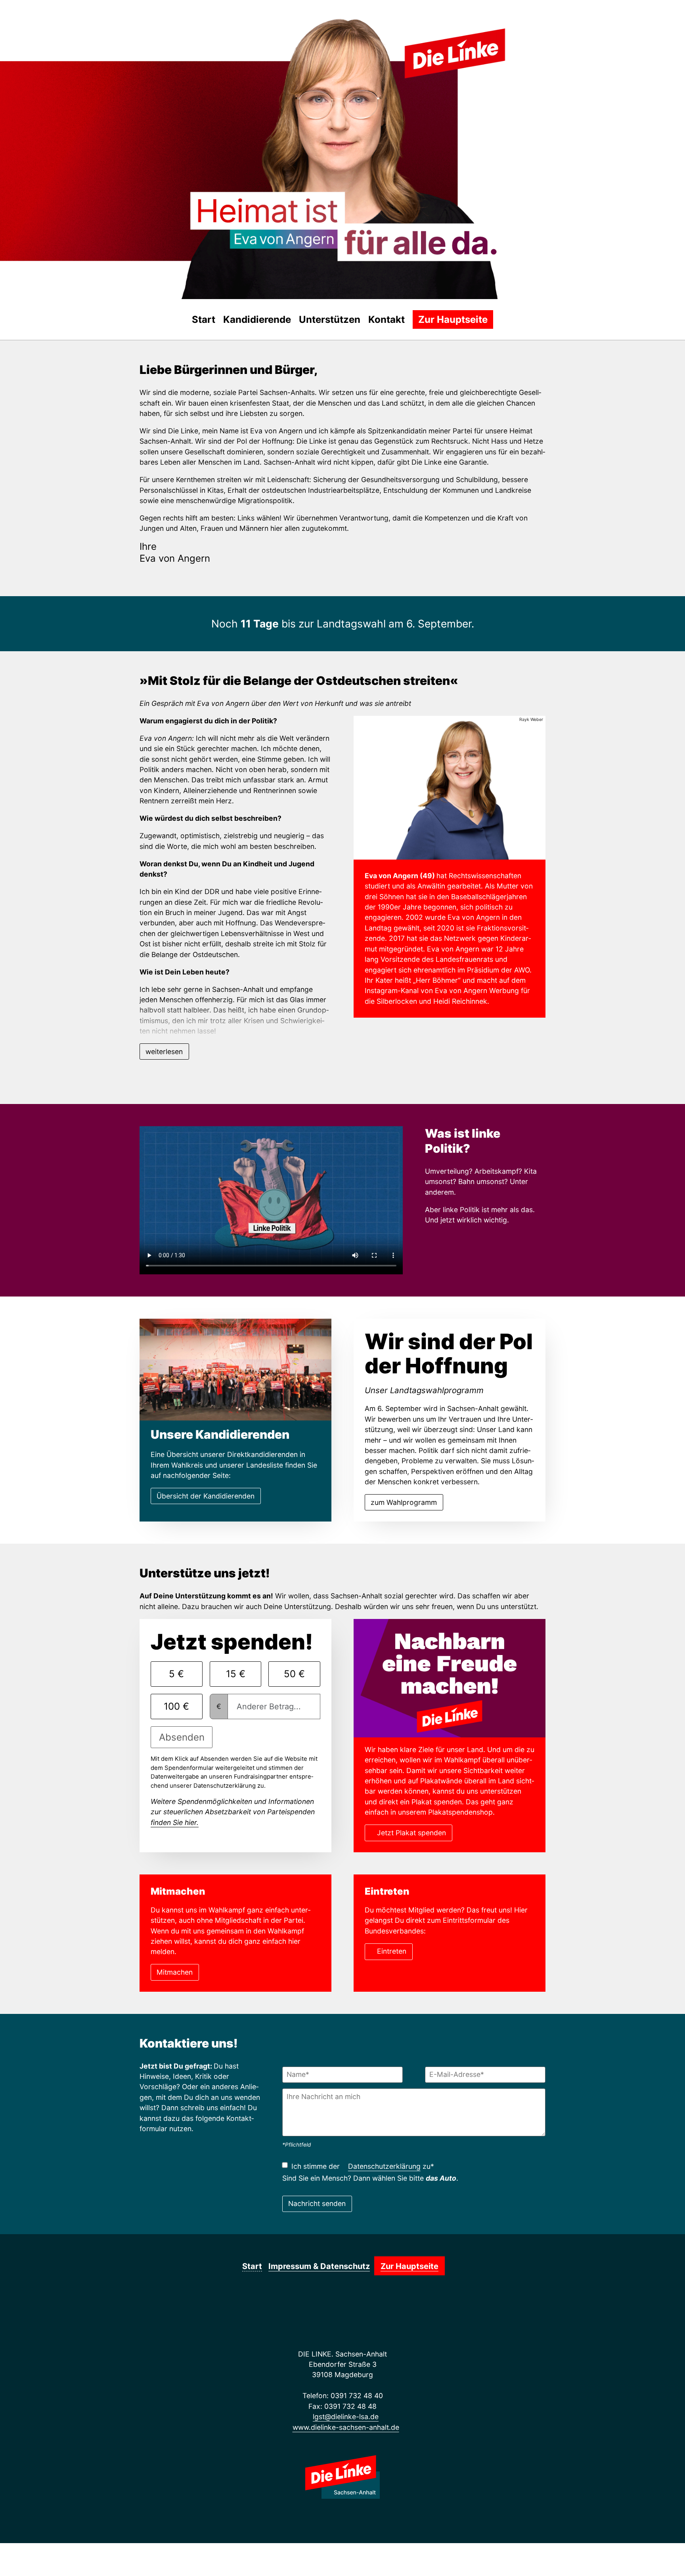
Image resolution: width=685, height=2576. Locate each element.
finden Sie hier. (175, 1822)
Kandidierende (257, 319)
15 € (236, 1674)
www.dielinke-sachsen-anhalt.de (346, 2427)
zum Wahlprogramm (404, 1502)
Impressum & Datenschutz (319, 2266)
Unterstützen (330, 319)
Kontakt (387, 319)
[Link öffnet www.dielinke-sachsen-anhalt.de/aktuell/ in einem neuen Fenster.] (87, 27)
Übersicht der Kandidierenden (206, 1496)
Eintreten (392, 1951)
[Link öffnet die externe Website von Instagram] (38, 27)
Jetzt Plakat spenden (411, 1833)
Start (204, 319)
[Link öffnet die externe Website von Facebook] (26, 27)
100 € (176, 1706)
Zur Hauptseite (453, 319)
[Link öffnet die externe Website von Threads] (50, 27)
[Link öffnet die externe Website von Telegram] (74, 27)
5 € (176, 1674)
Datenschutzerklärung (384, 2166)
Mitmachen (175, 1972)
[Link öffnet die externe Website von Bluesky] (62, 27)
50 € (294, 1674)
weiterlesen (164, 1052)
